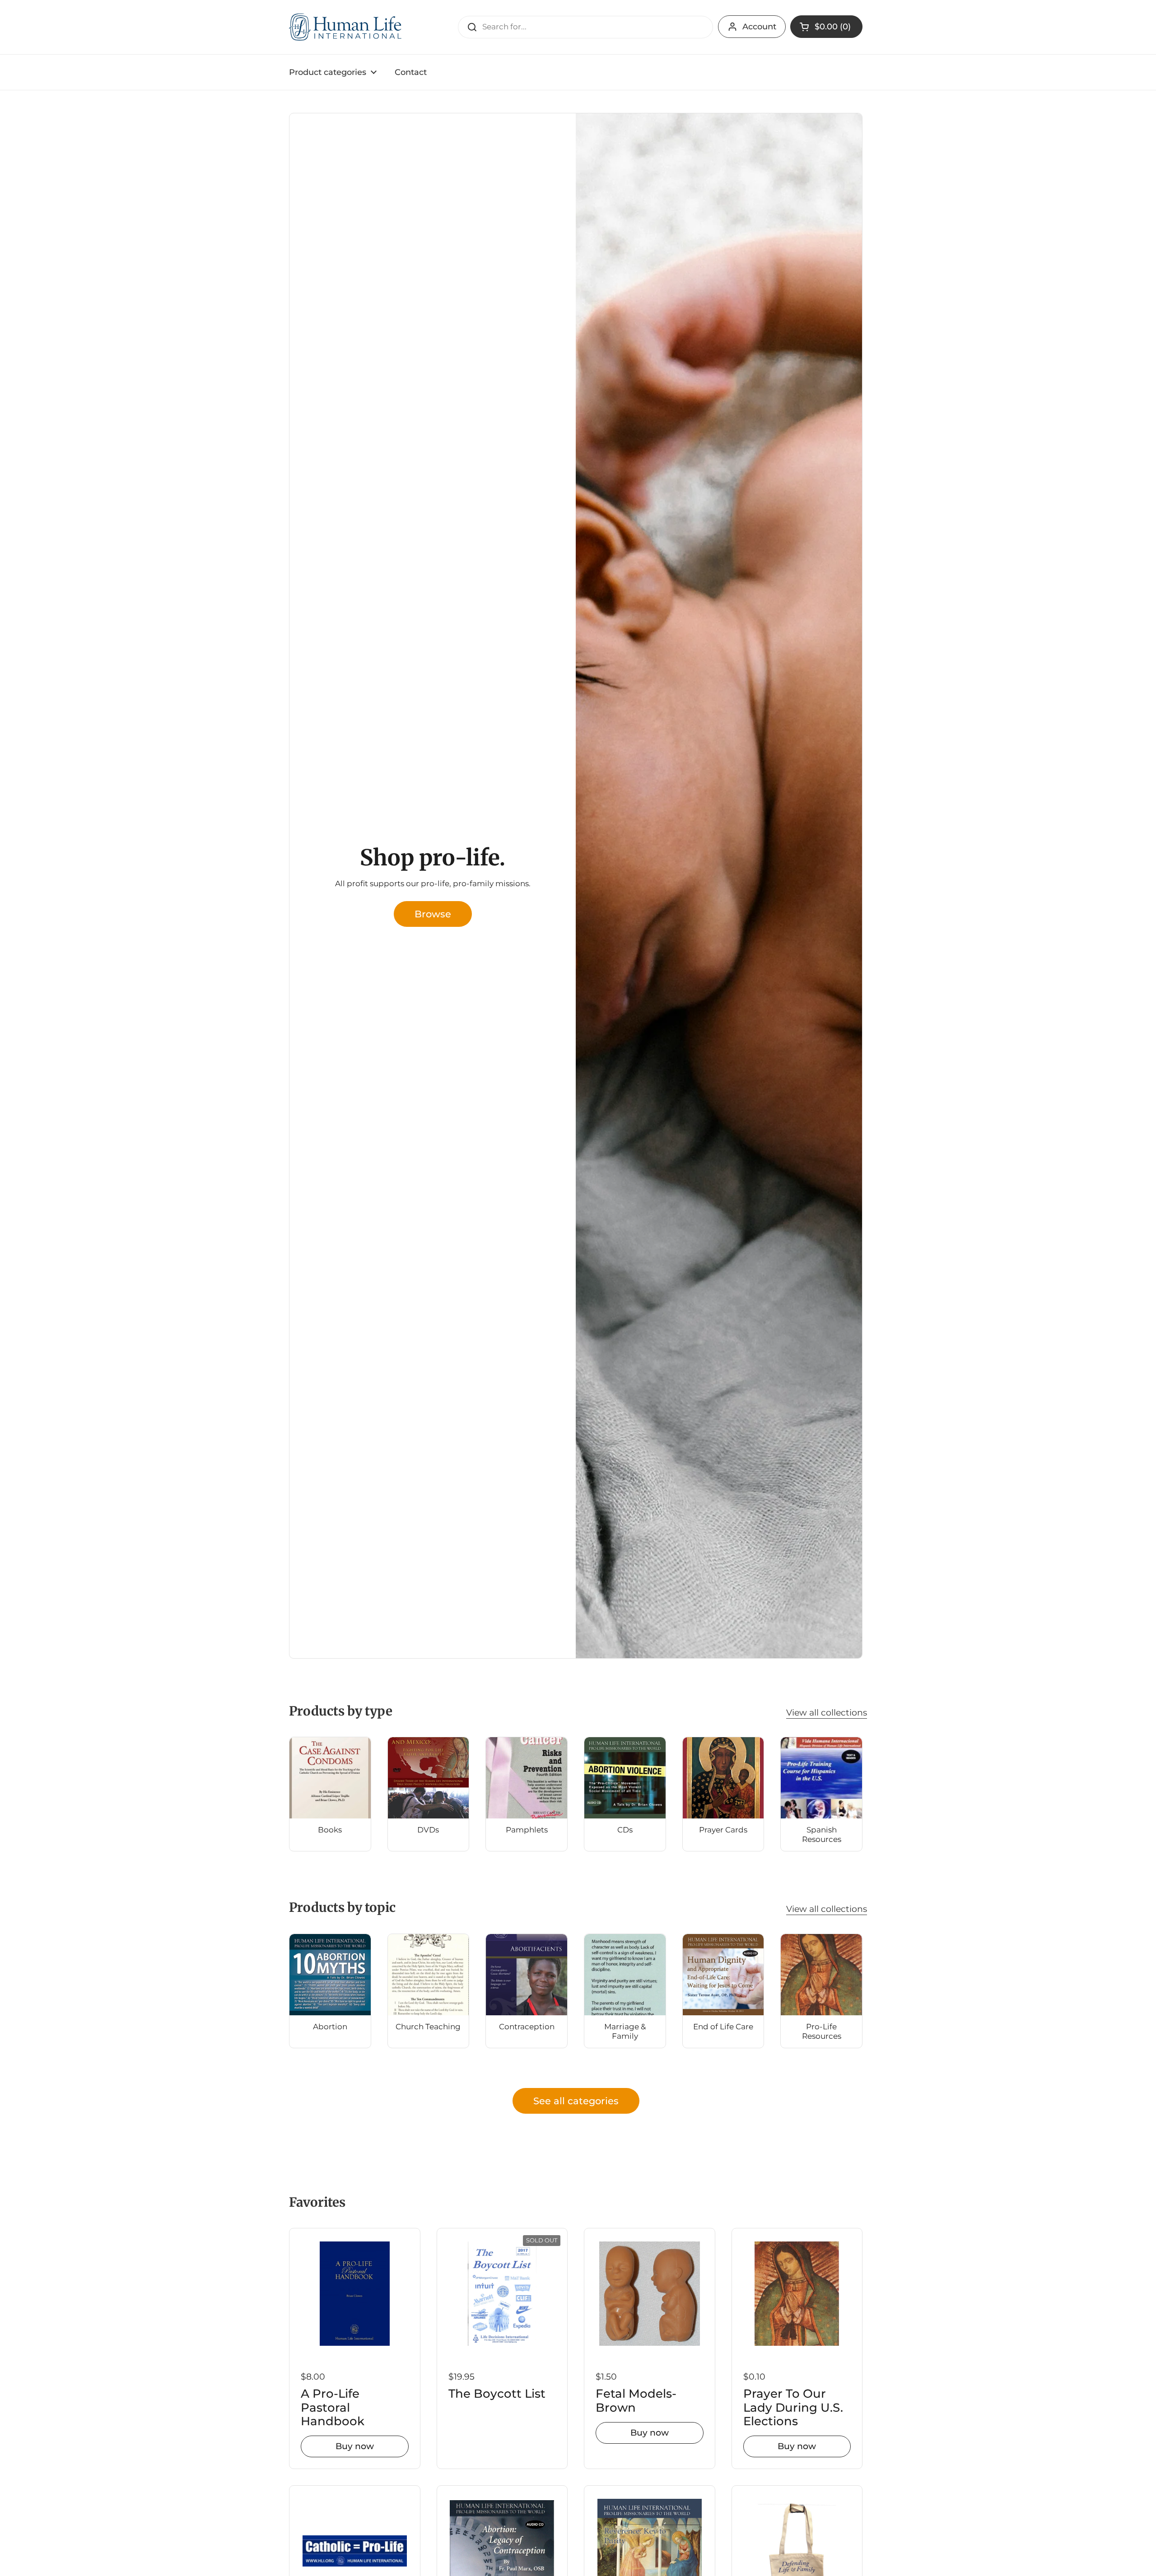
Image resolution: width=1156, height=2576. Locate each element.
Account (759, 27)
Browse (433, 914)
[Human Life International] (346, 27)
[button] (826, 27)
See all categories (576, 2101)
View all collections (827, 1712)
